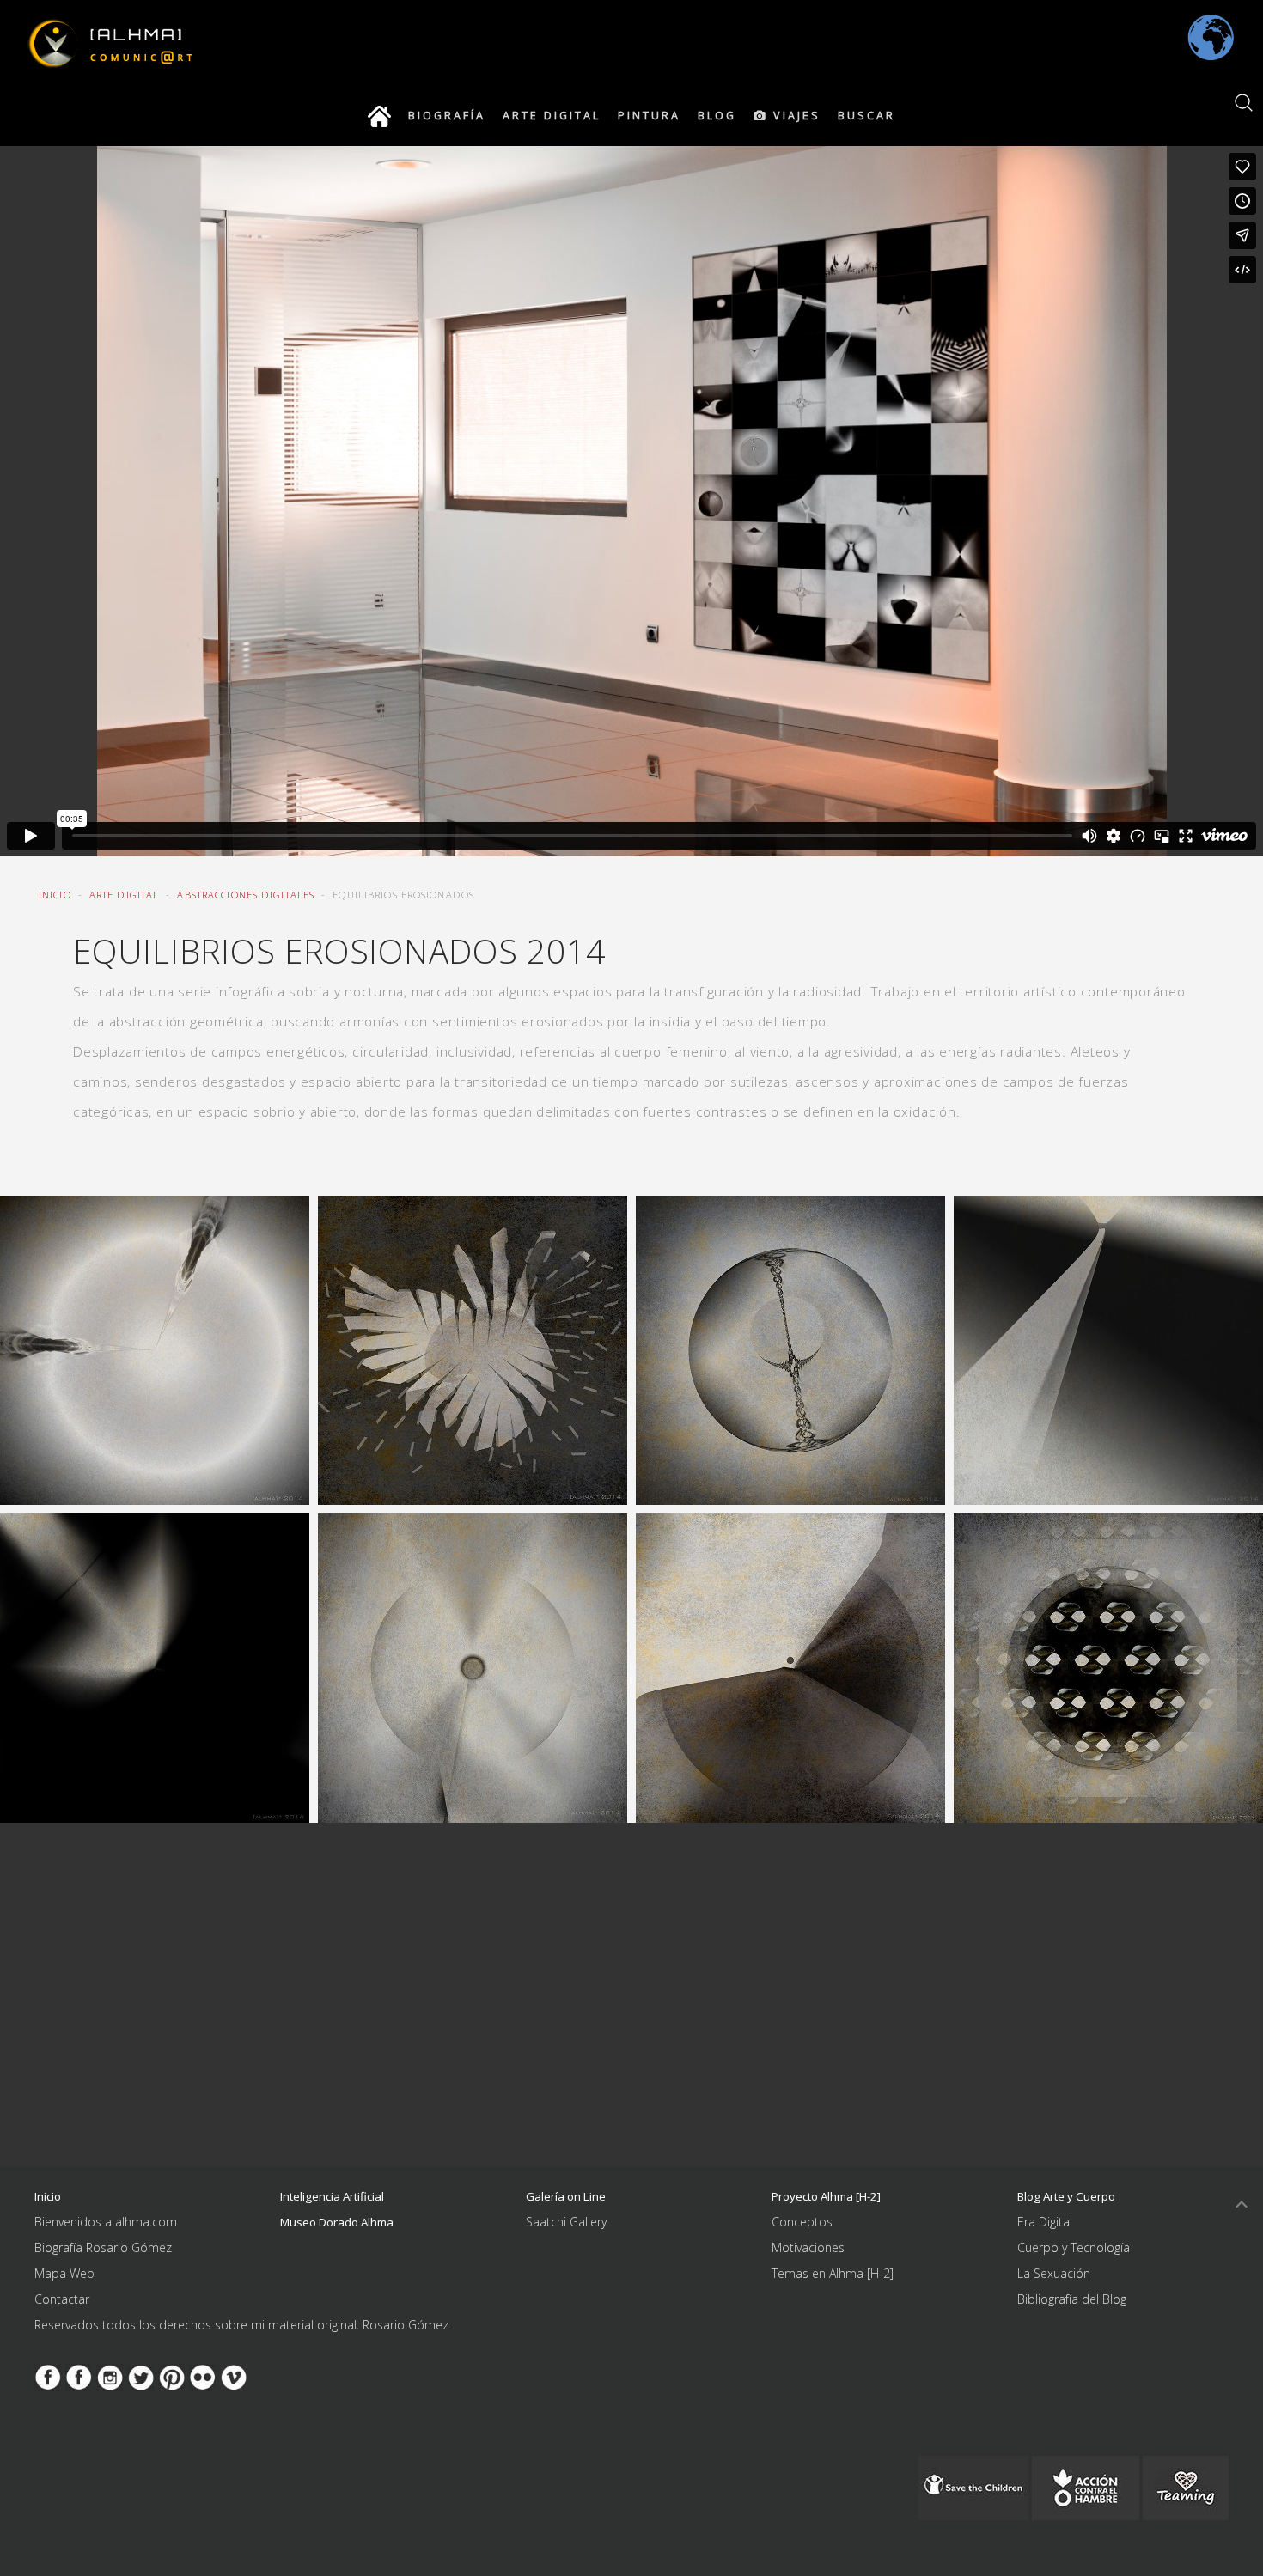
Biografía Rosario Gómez (103, 2247)
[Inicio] (379, 116)
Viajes (794, 116)
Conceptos (802, 2222)
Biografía (447, 116)
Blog (717, 116)
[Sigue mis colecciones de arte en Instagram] (110, 2376)
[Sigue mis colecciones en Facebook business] (48, 2376)
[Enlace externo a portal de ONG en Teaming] (973, 2486)
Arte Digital (552, 116)
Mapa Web (64, 2273)
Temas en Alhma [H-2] (833, 2273)
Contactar (62, 2299)
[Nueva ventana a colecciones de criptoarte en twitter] (141, 2376)
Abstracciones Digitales (246, 895)
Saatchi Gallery (566, 2222)
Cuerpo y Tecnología (1074, 2247)
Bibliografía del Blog (1072, 2299)
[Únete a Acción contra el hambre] (1086, 2486)
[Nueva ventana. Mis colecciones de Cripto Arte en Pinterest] (172, 2376)
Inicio (55, 895)
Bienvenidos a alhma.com (106, 2222)
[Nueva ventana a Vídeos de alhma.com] (234, 2376)
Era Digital (1045, 2222)
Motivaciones (808, 2247)
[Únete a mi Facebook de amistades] (79, 2376)
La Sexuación (1054, 2273)
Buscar (866, 116)
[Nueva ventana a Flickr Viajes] (203, 2376)
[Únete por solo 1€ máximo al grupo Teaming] (1186, 2486)
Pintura (649, 116)
